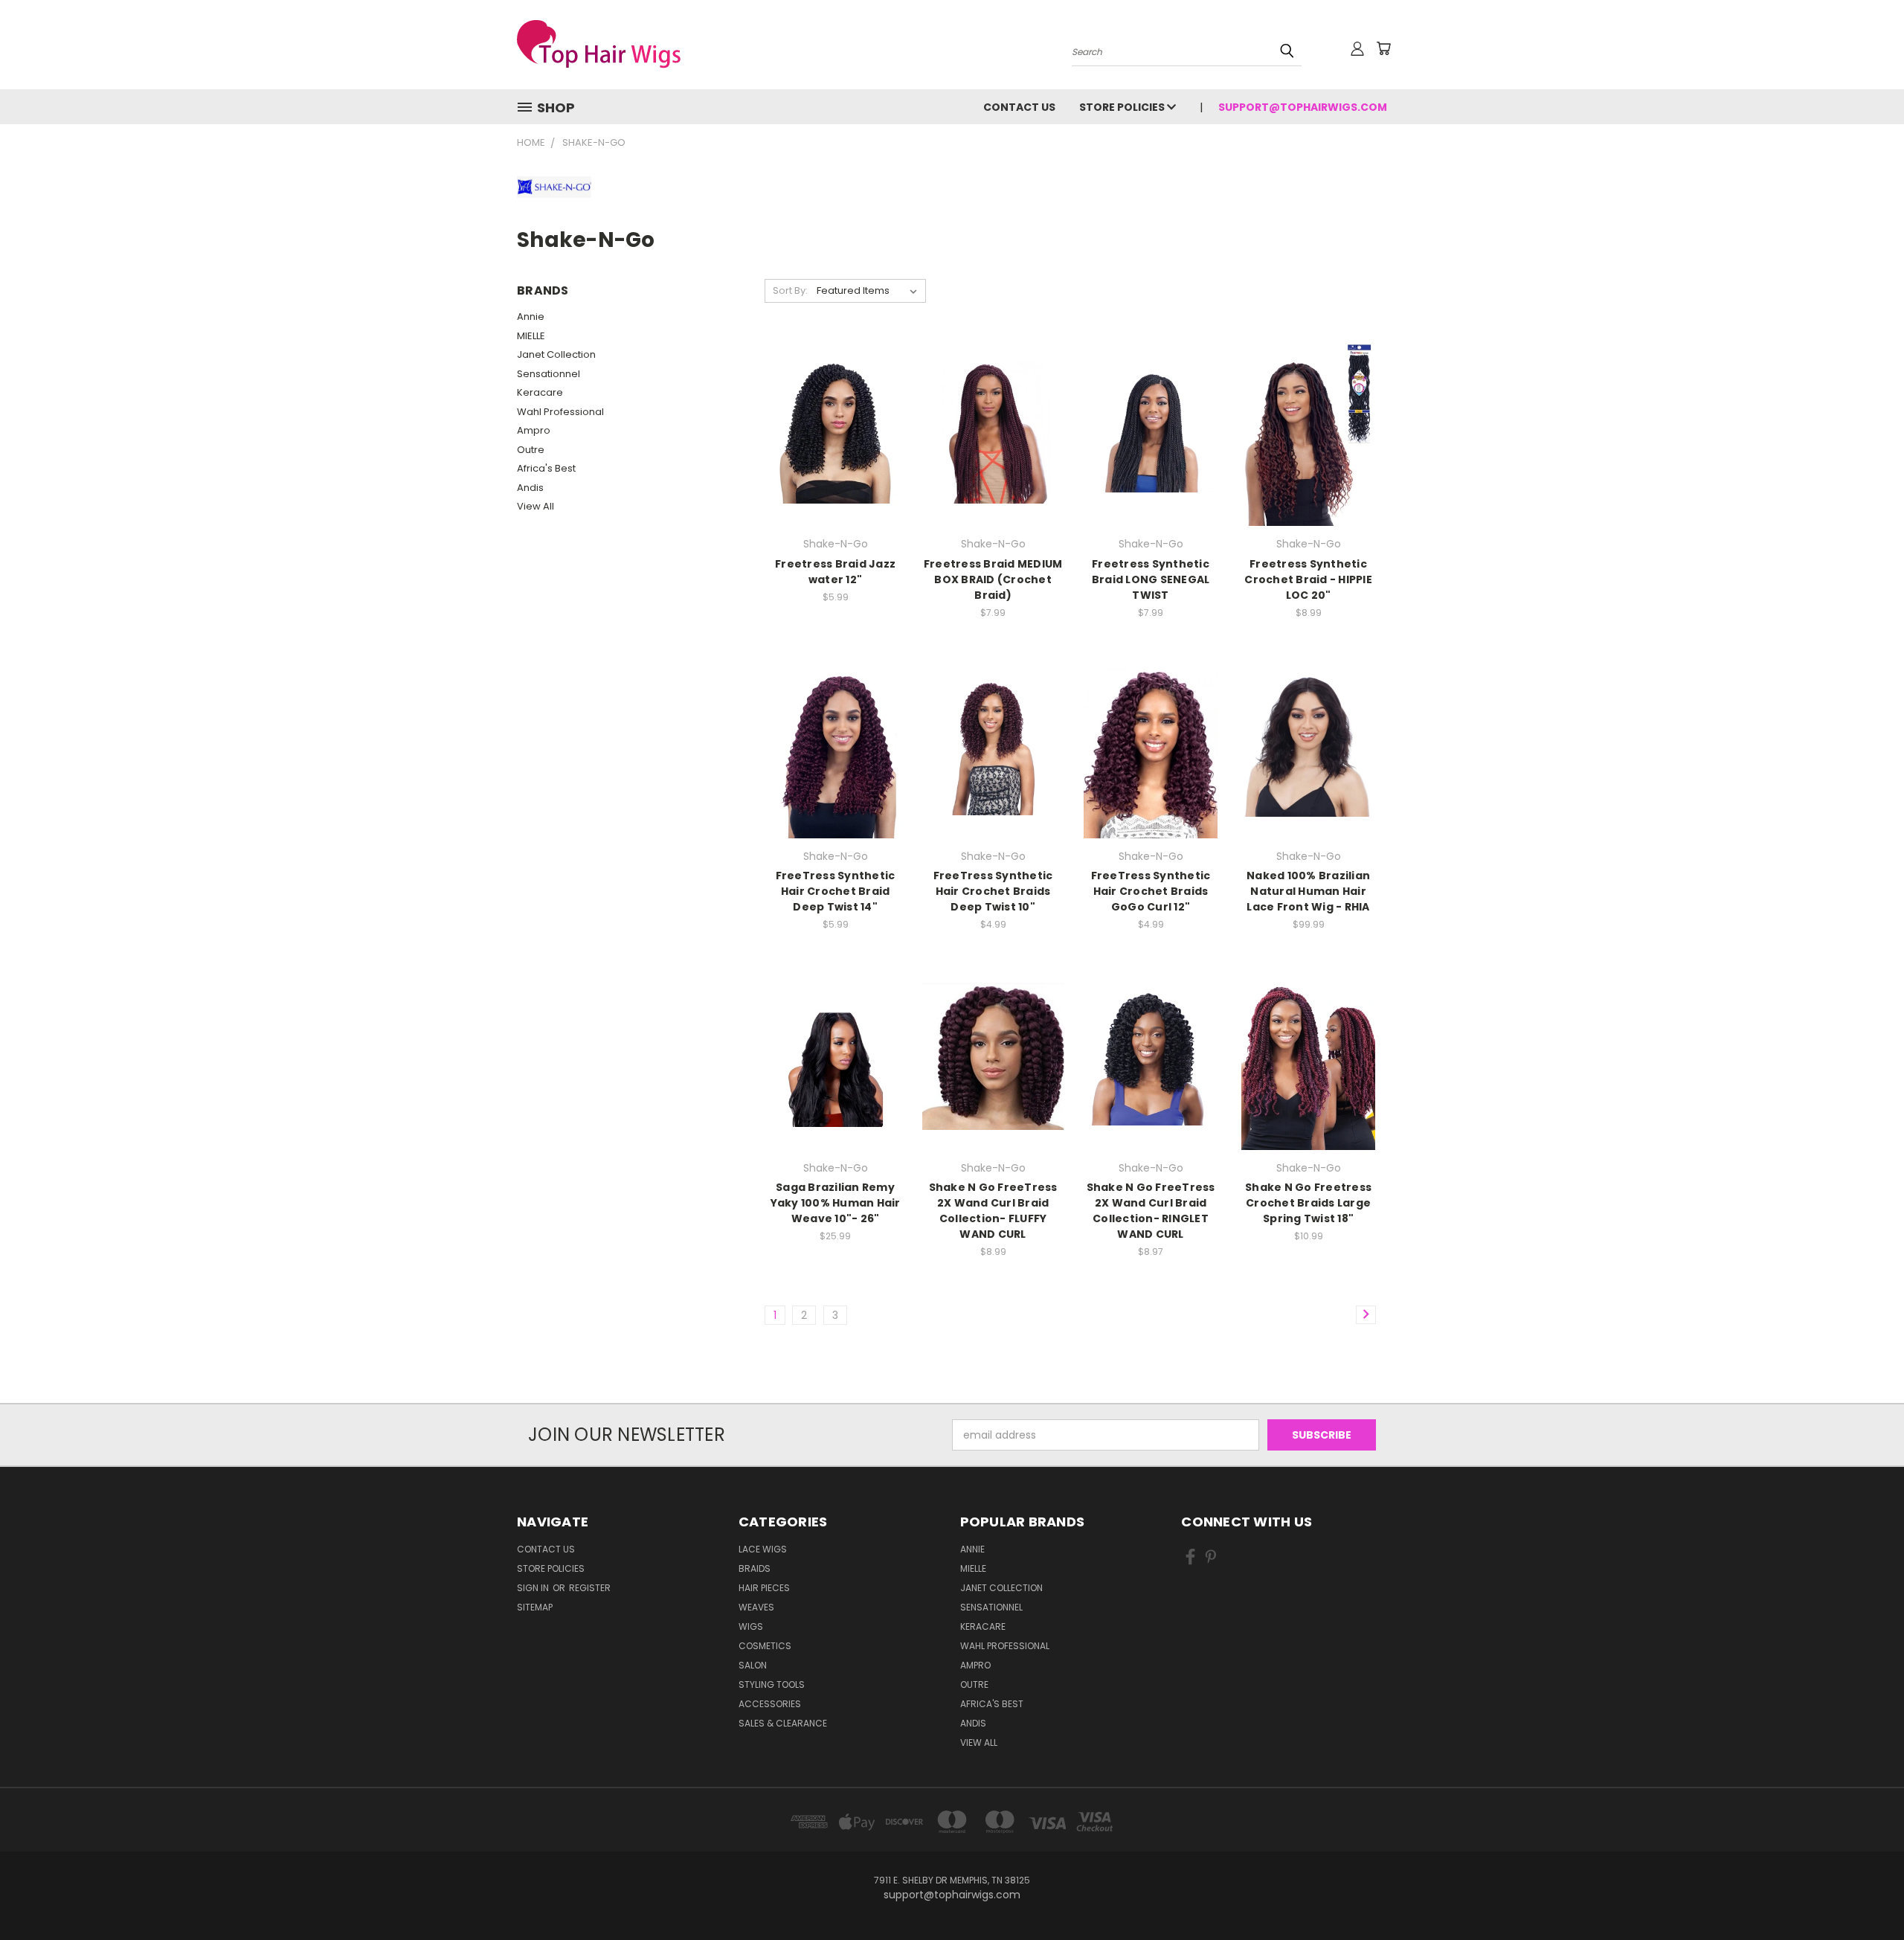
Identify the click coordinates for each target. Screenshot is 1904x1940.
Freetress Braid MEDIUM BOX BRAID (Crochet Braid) (993, 579)
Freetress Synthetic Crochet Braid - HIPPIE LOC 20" (1308, 579)
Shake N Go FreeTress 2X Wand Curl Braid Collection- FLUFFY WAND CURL (993, 1211)
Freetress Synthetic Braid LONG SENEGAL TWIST (1151, 579)
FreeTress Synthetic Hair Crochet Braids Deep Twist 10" (993, 891)
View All (535, 506)
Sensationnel (549, 374)
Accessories (770, 1704)
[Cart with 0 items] (1383, 48)
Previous (1865, 1894)
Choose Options (836, 430)
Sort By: (790, 290)
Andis (530, 488)
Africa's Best (546, 468)
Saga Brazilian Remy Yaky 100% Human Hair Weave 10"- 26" (836, 1203)
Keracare (540, 392)
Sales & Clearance (783, 1723)
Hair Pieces (764, 1588)
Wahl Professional (560, 412)
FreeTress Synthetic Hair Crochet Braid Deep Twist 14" (836, 891)
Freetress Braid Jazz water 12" (835, 572)
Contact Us (1019, 107)
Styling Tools (772, 1684)
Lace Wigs (763, 1549)
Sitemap (535, 1607)
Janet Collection (556, 354)
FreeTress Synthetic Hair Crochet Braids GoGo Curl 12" (1151, 891)
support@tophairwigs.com (1303, 107)
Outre (531, 450)
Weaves (756, 1607)
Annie (531, 317)
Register (590, 1588)
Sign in (534, 1588)
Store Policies (1123, 107)
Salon (753, 1665)
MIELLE (531, 336)
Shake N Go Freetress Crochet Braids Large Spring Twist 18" (1308, 1203)
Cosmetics (765, 1646)
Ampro (534, 430)
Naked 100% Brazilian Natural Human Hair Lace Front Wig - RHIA (1308, 891)
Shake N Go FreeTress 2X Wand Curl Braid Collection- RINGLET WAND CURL (1151, 1211)
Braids (755, 1568)
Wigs (751, 1626)
